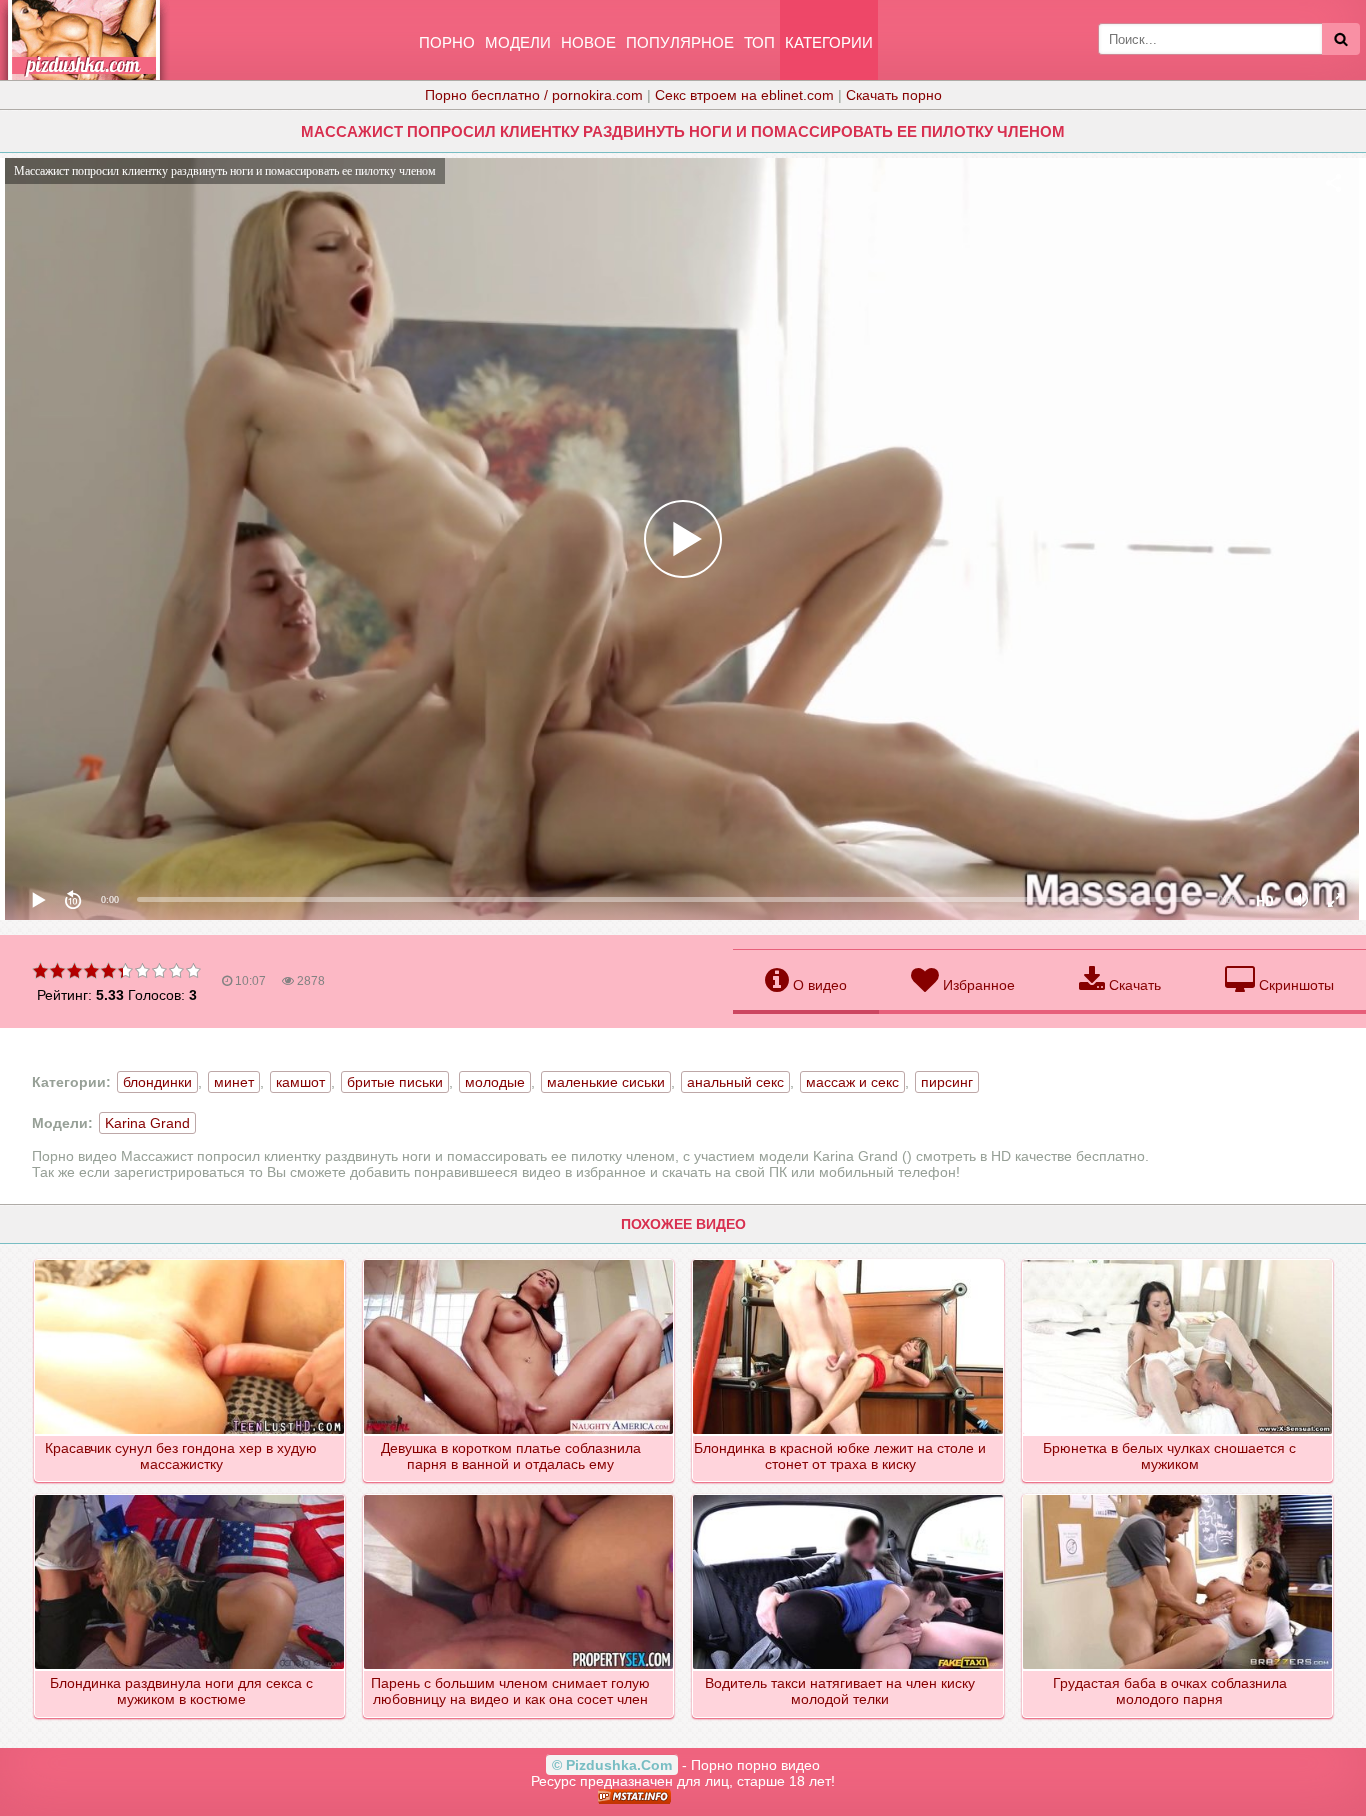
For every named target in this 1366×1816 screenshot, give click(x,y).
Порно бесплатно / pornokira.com (534, 95)
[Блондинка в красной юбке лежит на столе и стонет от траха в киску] (848, 1261)
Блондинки (157, 1082)
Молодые (495, 1082)
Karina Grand (147, 1123)
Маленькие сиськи (606, 1082)
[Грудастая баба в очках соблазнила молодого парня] (1178, 1496)
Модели (518, 42)
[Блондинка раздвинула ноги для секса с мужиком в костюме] (190, 1496)
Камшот (300, 1082)
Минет (234, 1082)
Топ (759, 42)
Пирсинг (947, 1082)
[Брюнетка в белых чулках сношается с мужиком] (1178, 1261)
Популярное (680, 42)
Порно (447, 42)
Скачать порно (894, 95)
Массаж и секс (852, 1082)
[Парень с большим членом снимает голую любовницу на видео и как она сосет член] (519, 1496)
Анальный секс (735, 1082)
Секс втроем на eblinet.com (744, 95)
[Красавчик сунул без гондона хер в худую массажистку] (190, 1261)
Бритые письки (395, 1082)
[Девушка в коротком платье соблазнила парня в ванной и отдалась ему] (519, 1261)
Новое (588, 42)
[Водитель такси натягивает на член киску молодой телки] (848, 1496)
